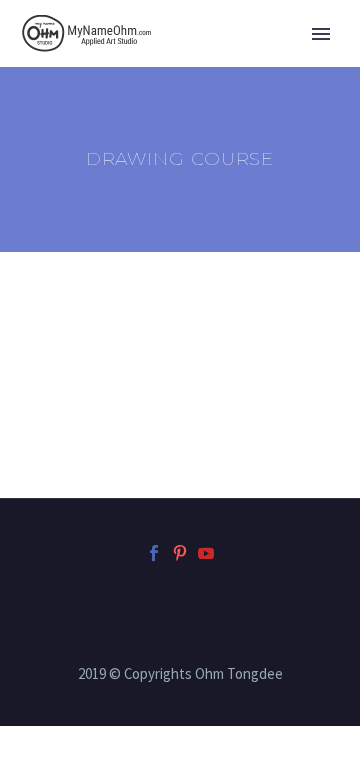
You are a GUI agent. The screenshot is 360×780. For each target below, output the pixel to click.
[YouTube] (206, 553)
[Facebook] (154, 553)
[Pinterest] (180, 553)
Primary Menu (321, 34)
